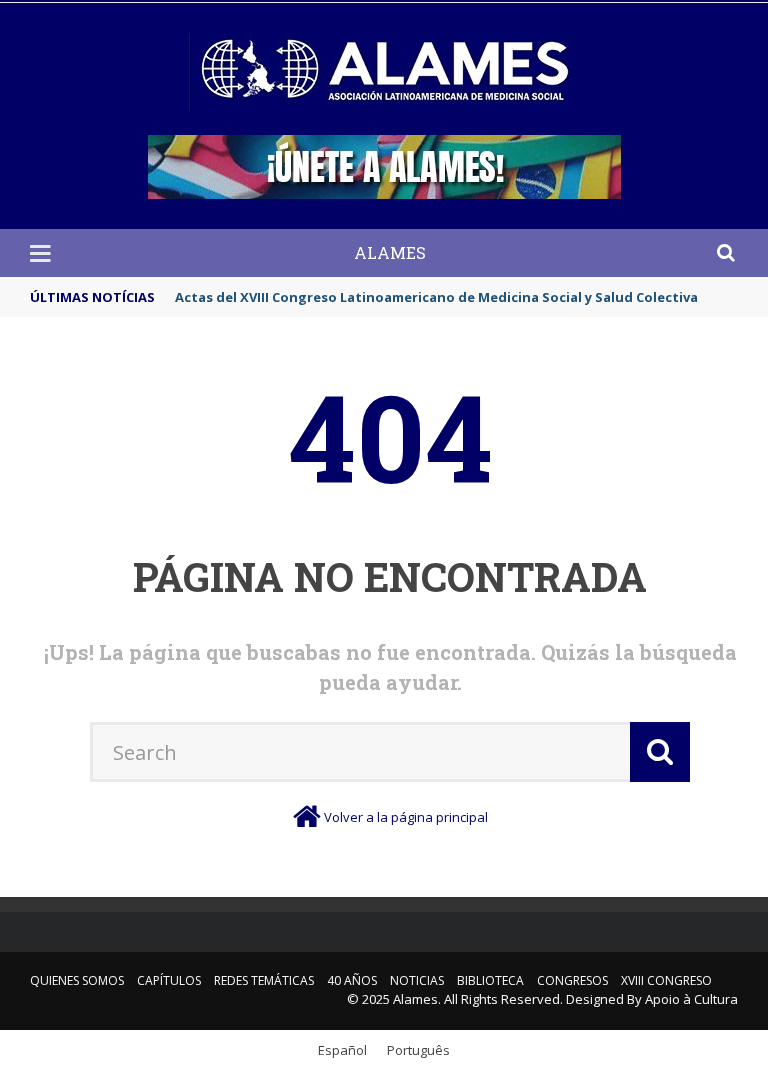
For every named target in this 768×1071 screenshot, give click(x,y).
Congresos (572, 980)
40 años (352, 980)
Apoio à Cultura (691, 999)
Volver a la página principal (406, 817)
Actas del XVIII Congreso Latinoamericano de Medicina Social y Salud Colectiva (436, 297)
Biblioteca (490, 980)
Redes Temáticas (264, 980)
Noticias (417, 980)
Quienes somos (77, 980)
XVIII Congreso (666, 980)
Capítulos (169, 980)
